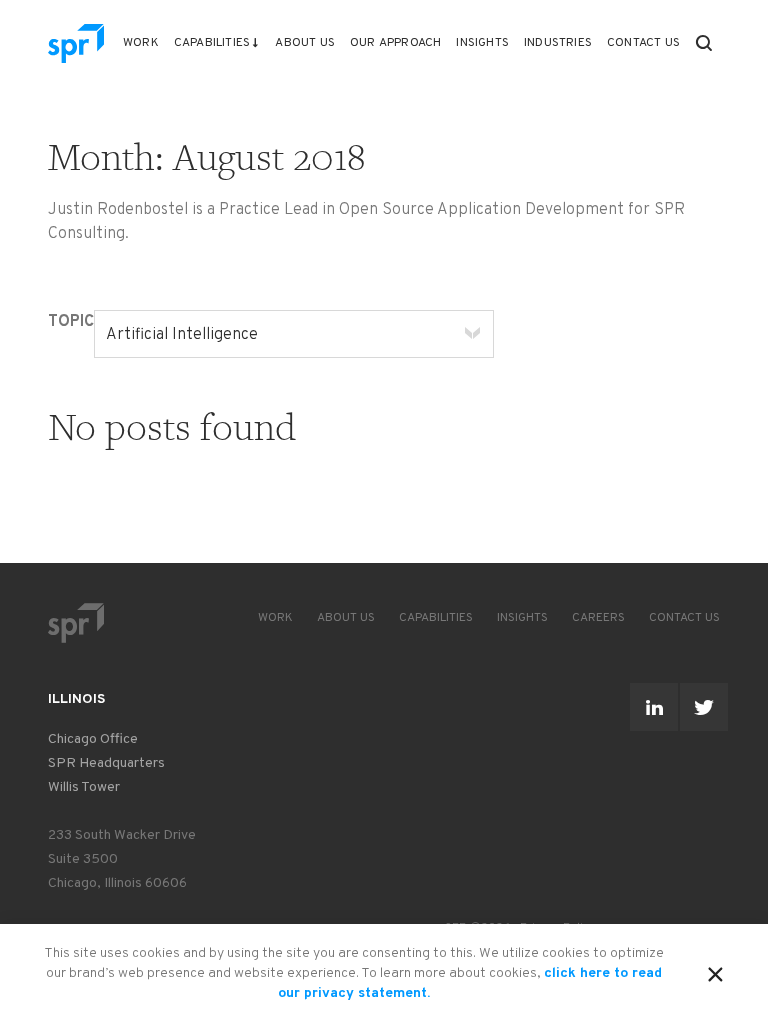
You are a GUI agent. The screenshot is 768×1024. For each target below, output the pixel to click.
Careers (598, 618)
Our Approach (395, 43)
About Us (305, 43)
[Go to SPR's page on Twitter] (704, 707)
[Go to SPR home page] (76, 622)
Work (141, 43)
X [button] (715, 971)
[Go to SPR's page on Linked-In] (654, 707)
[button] (704, 43)
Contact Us (643, 43)
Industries (558, 43)
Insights (482, 43)
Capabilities (212, 43)
